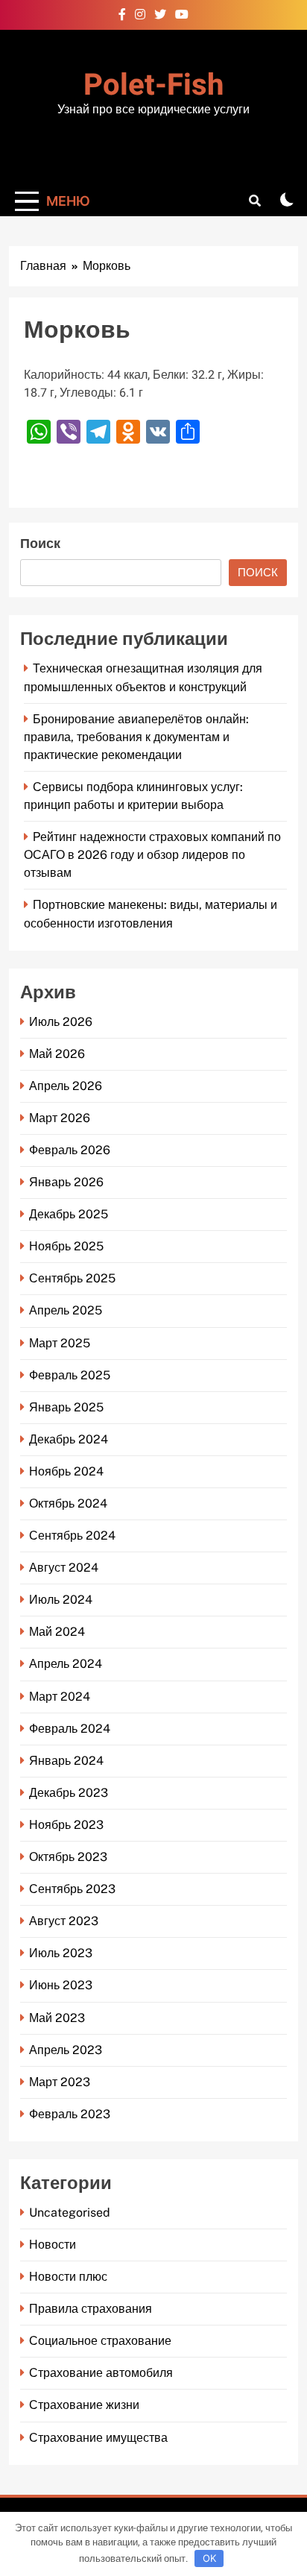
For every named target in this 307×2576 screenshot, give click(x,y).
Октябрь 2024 (68, 1503)
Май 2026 (57, 1054)
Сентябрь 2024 (72, 1536)
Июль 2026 (61, 1022)
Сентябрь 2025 (72, 1278)
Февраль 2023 (70, 2114)
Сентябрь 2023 (72, 1889)
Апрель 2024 (66, 1664)
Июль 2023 (61, 1953)
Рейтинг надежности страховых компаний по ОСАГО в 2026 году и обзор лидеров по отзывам (152, 855)
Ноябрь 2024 (66, 1471)
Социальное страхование (100, 2341)
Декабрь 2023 (69, 1793)
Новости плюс (68, 2277)
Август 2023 (64, 1921)
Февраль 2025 (70, 1375)
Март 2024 (60, 1697)
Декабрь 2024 (69, 1439)
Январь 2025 (66, 1407)
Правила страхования (91, 2309)
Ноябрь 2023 (66, 1825)
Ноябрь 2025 (66, 1246)
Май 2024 (57, 1632)
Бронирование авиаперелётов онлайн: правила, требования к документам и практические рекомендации (136, 737)
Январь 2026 (66, 1182)
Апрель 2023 (66, 2050)
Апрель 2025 (66, 1310)
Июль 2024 (61, 1600)
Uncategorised (70, 2213)
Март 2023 (60, 2082)
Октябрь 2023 (68, 1857)
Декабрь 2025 (69, 1214)
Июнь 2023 (61, 1985)
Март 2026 (60, 1118)
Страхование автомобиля (101, 2373)
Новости (53, 2245)
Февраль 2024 (70, 1729)
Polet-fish (153, 85)
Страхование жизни (84, 2405)
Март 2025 (60, 1343)
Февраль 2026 (70, 1150)
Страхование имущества (98, 2438)
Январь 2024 (66, 1761)
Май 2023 (57, 2018)
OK (209, 2558)
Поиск (40, 544)
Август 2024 (64, 1568)
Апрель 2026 (66, 1086)
